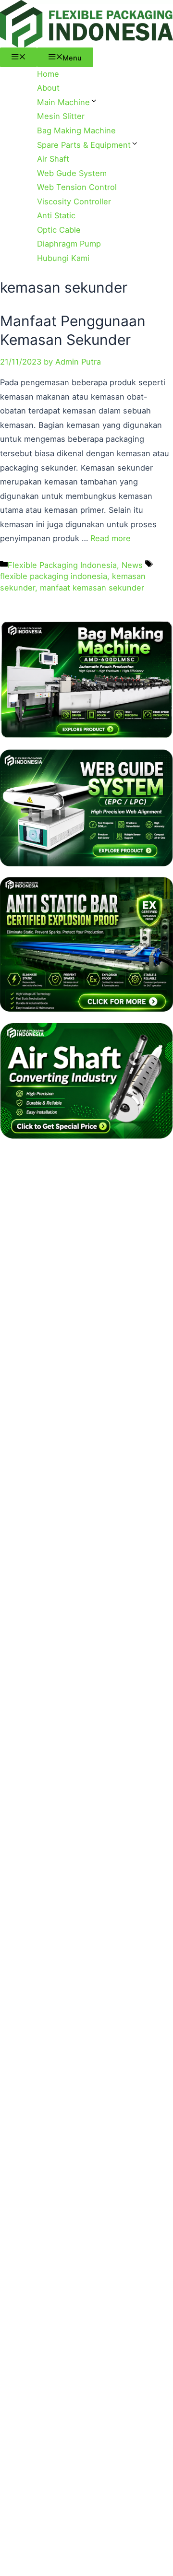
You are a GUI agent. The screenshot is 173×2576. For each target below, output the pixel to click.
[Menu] (19, 57)
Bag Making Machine (76, 130)
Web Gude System (72, 173)
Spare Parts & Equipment (84, 145)
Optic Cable (59, 230)
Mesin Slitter (61, 116)
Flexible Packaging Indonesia (62, 565)
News (132, 565)
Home (48, 74)
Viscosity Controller (74, 201)
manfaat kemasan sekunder (92, 588)
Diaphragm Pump (69, 244)
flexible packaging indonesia (54, 576)
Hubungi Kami (63, 258)
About (48, 88)
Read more (111, 538)
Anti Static (56, 215)
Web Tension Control (77, 187)
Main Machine (63, 102)
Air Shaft (53, 159)
